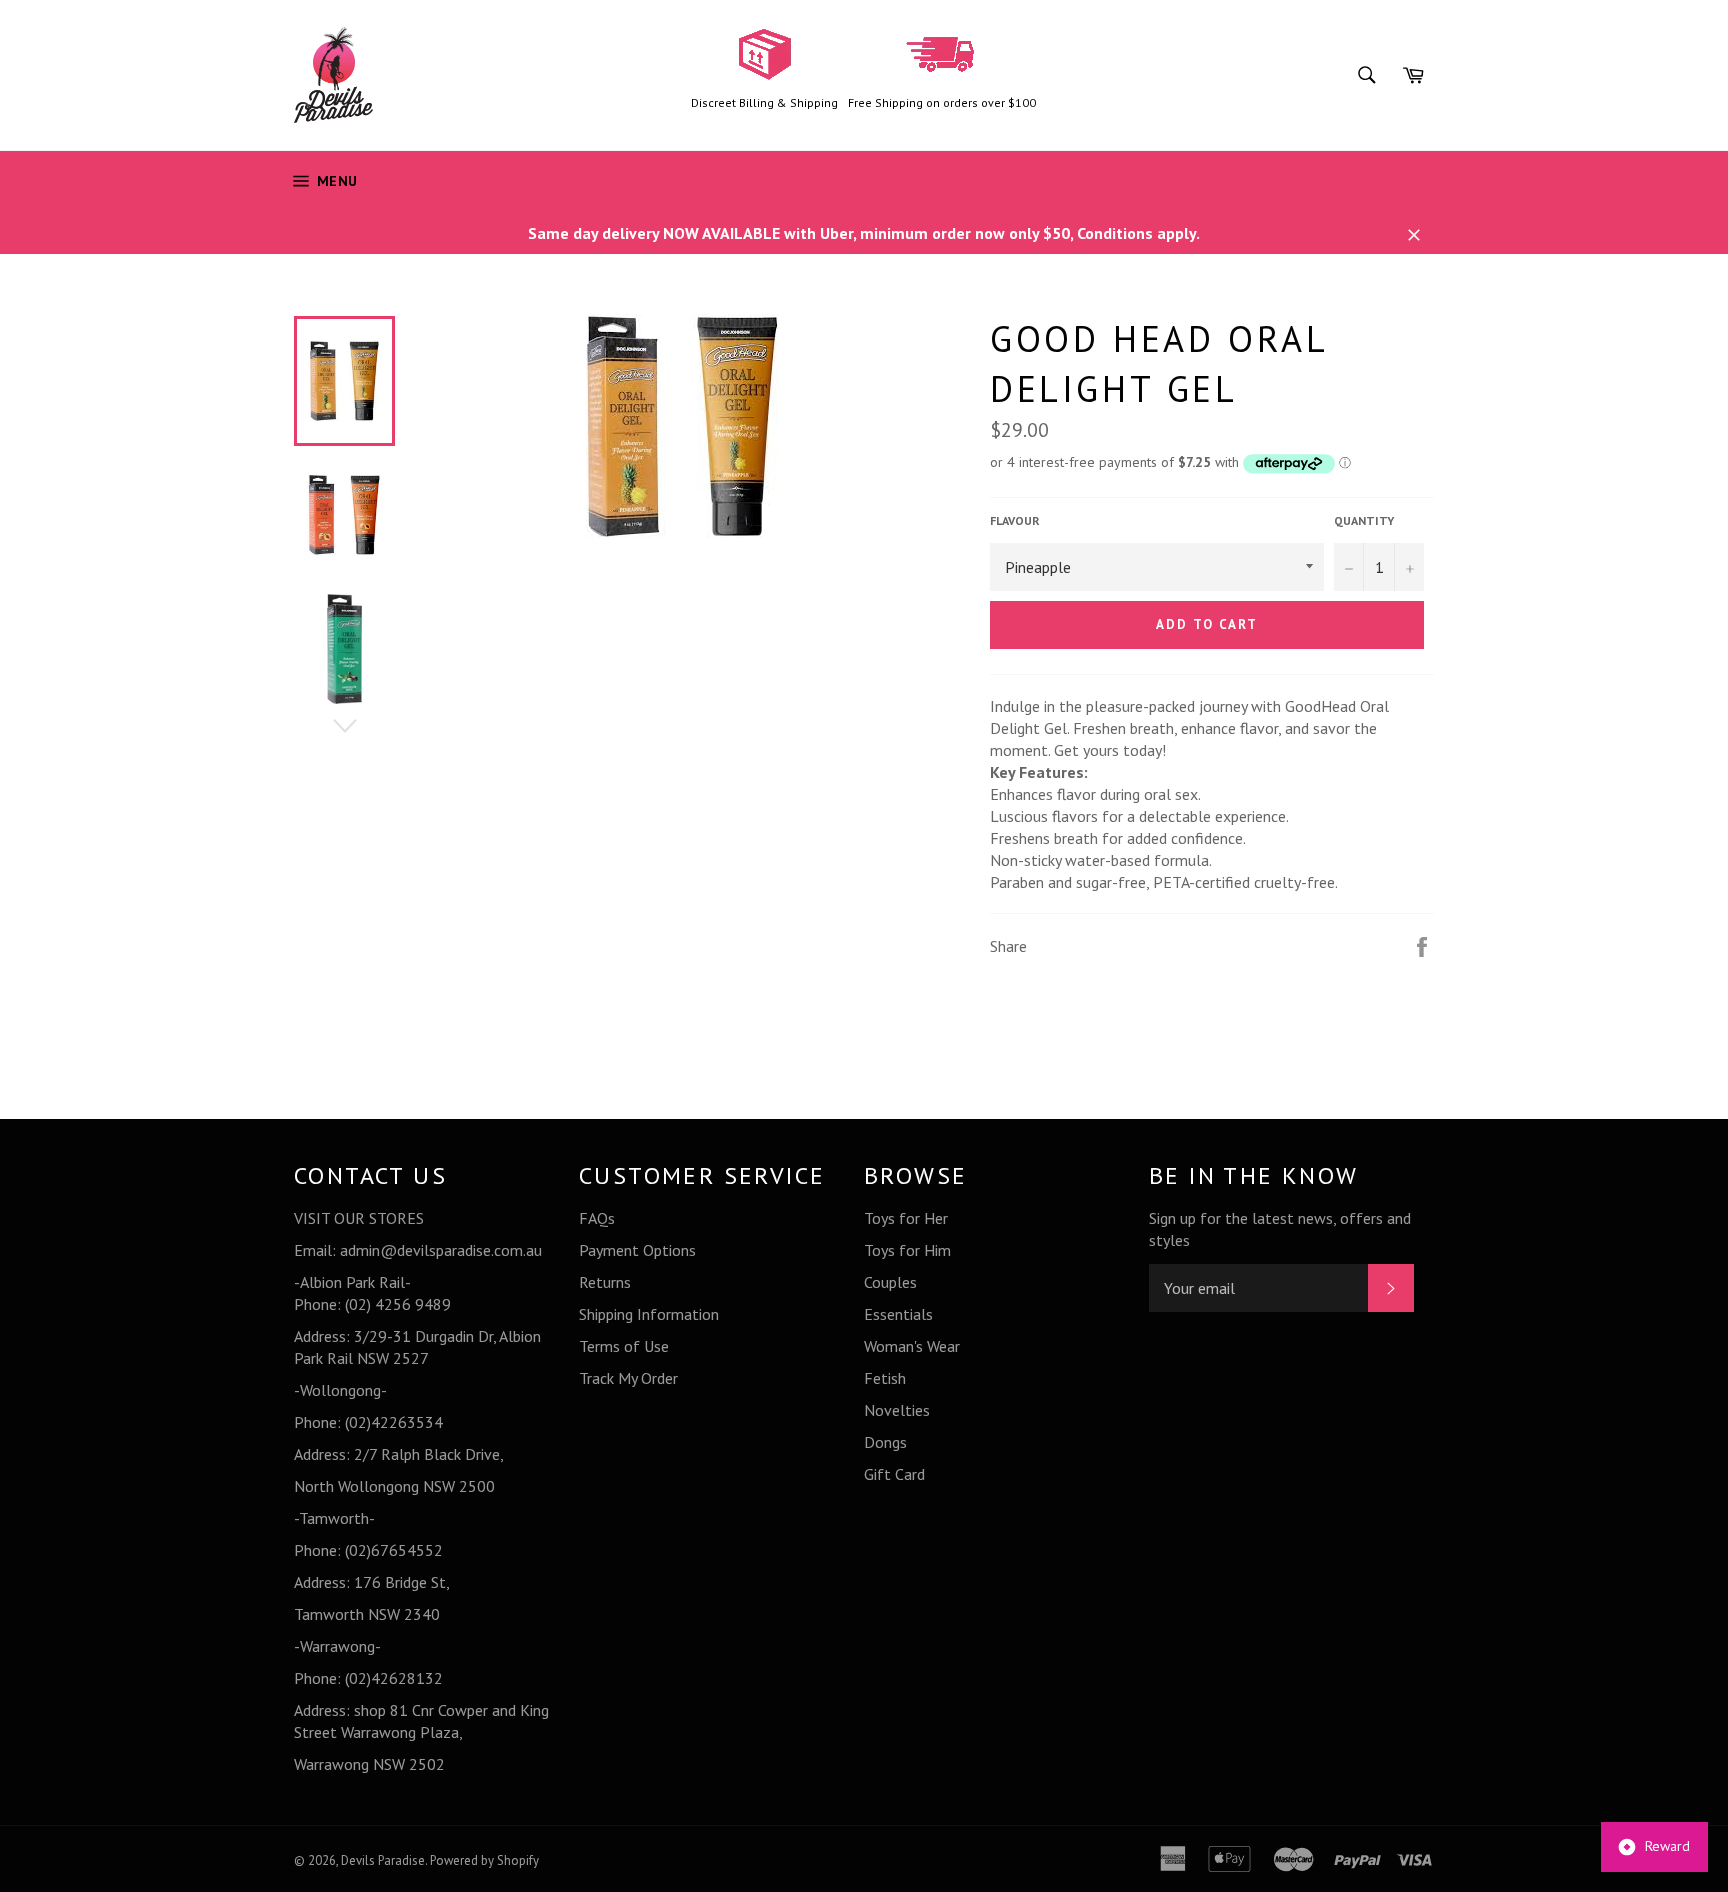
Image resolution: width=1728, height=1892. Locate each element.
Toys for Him (907, 1250)
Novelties (897, 1410)
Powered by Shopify (484, 1860)
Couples (890, 1282)
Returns (605, 1282)
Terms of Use (624, 1346)
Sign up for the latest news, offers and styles (1280, 1229)
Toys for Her (906, 1218)
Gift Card (894, 1474)
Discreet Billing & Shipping (764, 102)
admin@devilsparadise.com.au (441, 1250)
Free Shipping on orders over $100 (942, 102)
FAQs (597, 1218)
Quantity (1364, 520)
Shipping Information (649, 1314)
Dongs (885, 1442)
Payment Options (637, 1250)
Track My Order (628, 1378)
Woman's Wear (912, 1346)
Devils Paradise (383, 1860)
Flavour (1015, 520)
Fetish (885, 1378)
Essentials (898, 1314)
